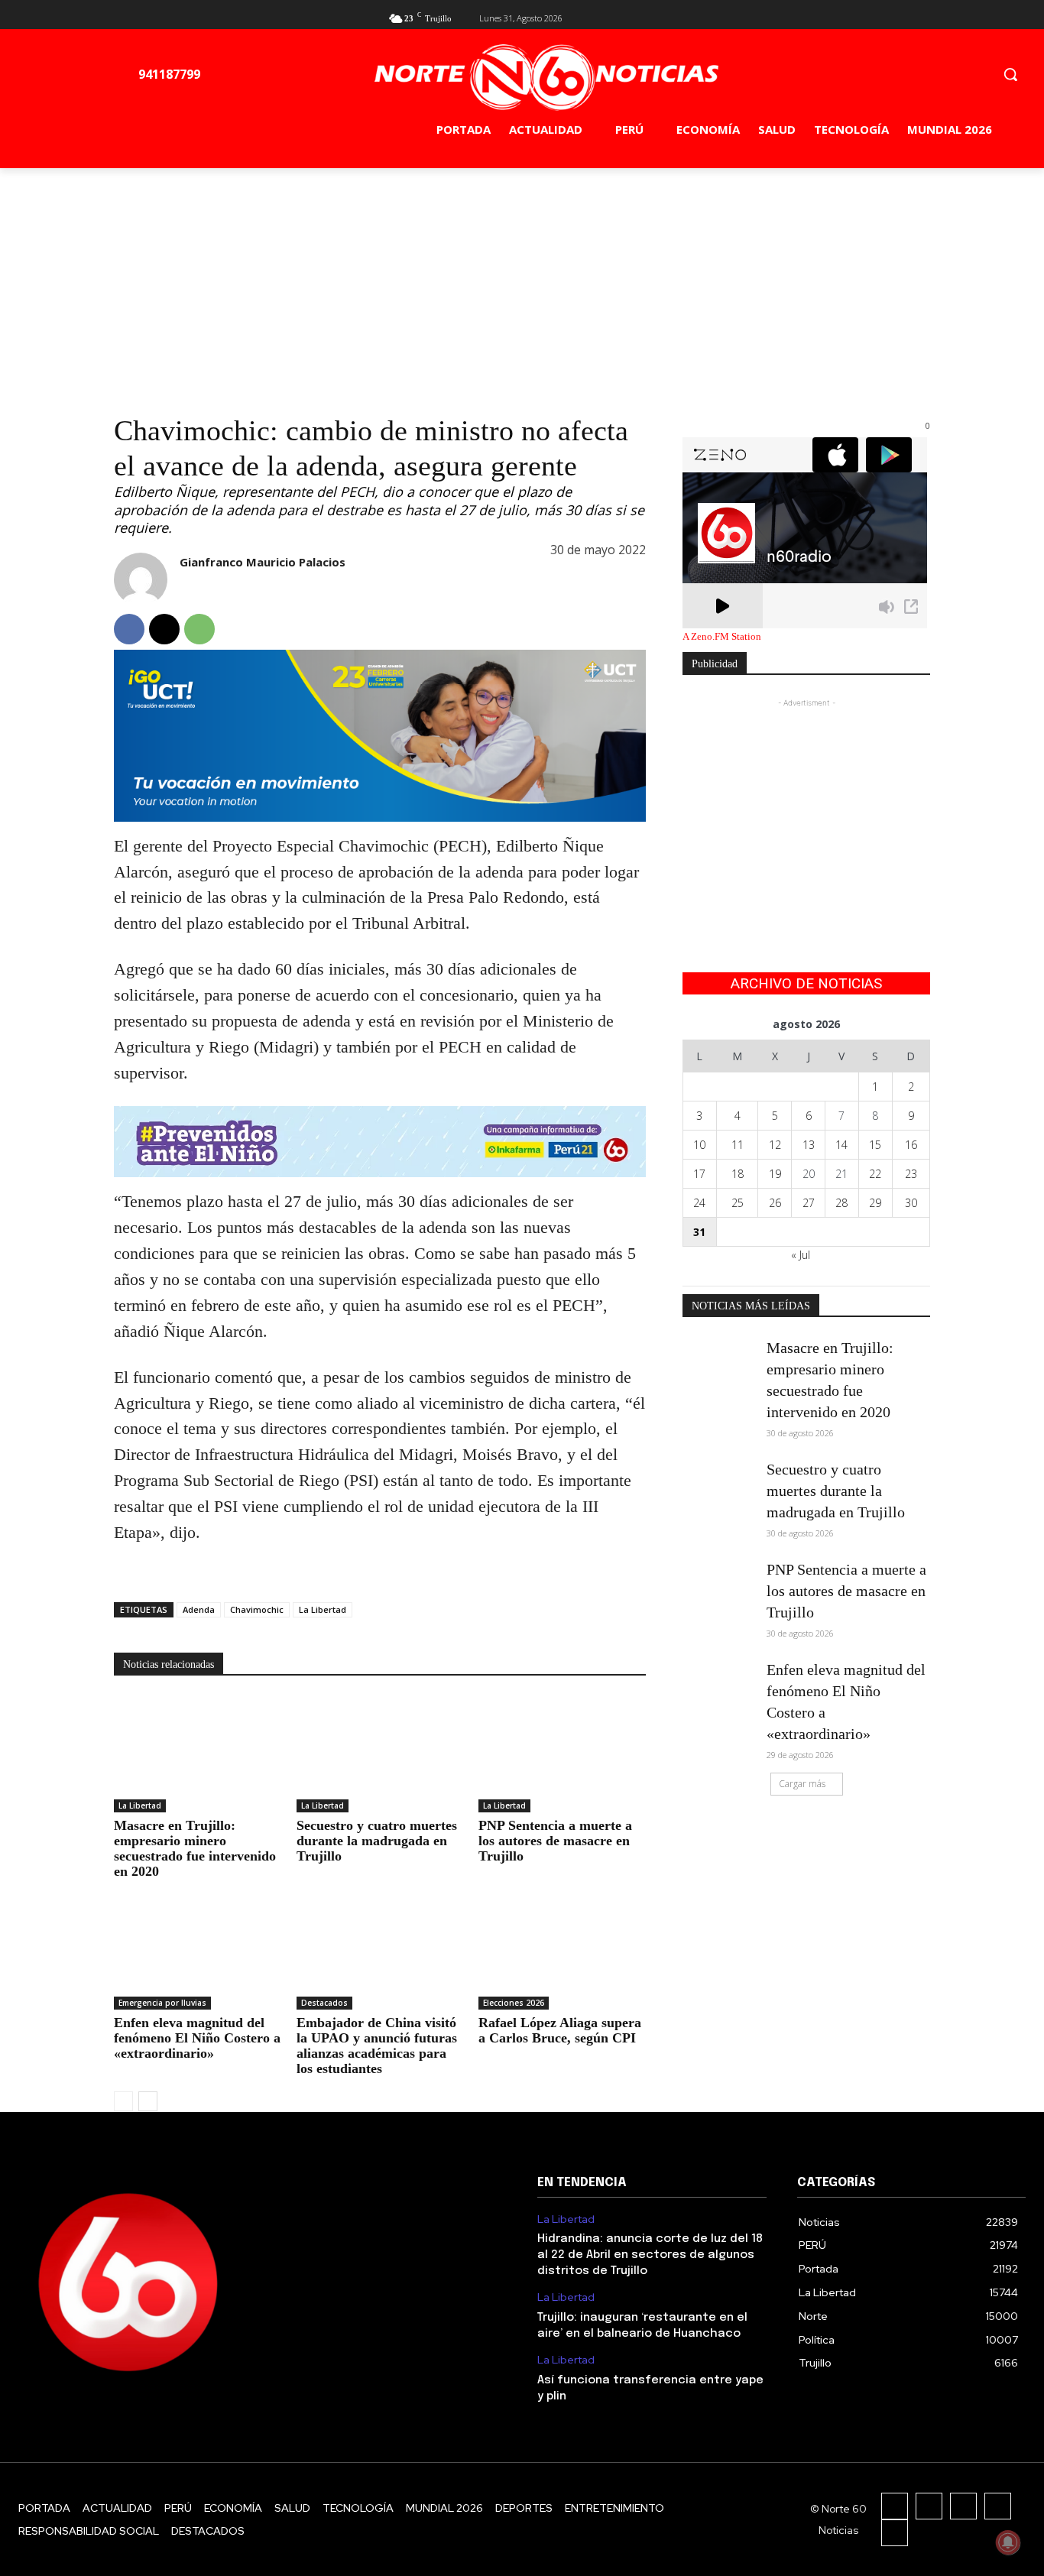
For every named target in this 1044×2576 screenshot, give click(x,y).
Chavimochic (257, 1609)
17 (699, 1174)
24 (699, 1203)
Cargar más (802, 1784)
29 (875, 1203)
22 (875, 1174)
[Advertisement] (522, 283)
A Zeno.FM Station (722, 637)
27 (809, 1203)
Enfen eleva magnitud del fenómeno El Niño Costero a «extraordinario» (197, 2038)
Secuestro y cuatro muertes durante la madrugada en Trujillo (377, 1841)
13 (809, 1145)
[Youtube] (921, 16)
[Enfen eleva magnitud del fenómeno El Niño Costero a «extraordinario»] (198, 1951)
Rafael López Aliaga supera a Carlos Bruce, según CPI (560, 2030)
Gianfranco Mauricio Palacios (263, 562)
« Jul (801, 1255)
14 (841, 1145)
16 (911, 1145)
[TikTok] (963, 2506)
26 (775, 1203)
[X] (896, 16)
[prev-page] (123, 2101)
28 (841, 1203)
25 (738, 1203)
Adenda (199, 1609)
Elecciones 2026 (514, 2003)
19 (775, 1174)
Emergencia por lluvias (162, 2003)
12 (775, 1145)
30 (911, 1203)
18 (738, 1174)
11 (738, 1145)
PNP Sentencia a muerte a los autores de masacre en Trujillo (555, 1841)
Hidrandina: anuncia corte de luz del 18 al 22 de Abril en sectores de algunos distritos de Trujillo (650, 2255)
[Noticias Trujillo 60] (546, 78)
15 (875, 1145)
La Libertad (323, 1609)
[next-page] (148, 2101)
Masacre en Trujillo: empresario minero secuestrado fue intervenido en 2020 (195, 1848)
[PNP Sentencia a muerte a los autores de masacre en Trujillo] (562, 1754)
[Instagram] (929, 2506)
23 (911, 1174)
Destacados (324, 2003)
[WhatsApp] (199, 629)
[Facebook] (872, 16)
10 (699, 1145)
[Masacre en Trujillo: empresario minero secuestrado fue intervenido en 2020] (198, 1754)
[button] (1010, 74)
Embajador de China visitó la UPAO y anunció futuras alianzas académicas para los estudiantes (377, 2046)
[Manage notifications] (1008, 2542)
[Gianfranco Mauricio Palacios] (141, 579)
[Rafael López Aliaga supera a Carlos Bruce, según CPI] (562, 1951)
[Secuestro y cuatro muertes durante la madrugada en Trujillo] (380, 1754)
